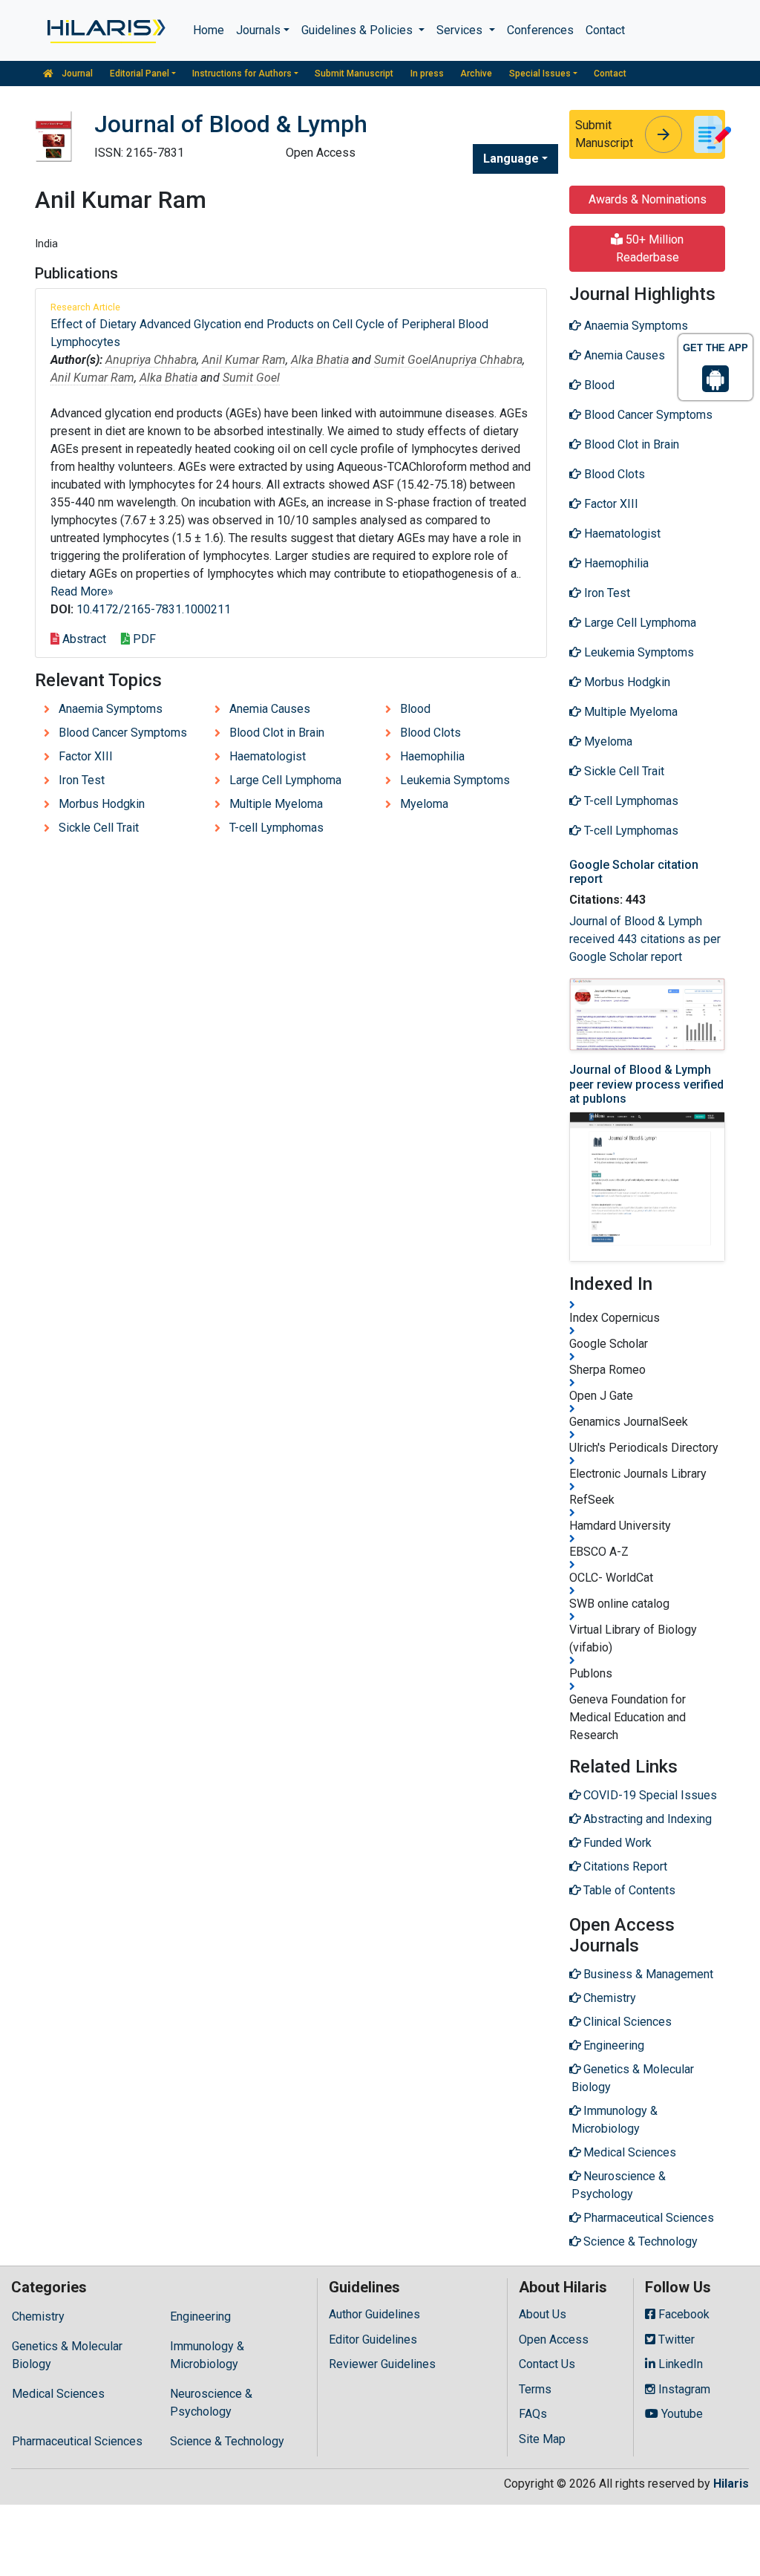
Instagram (683, 2389)
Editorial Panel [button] (140, 74)
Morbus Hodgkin (102, 804)
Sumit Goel (403, 360)
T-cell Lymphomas (276, 828)
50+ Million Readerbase (650, 248)
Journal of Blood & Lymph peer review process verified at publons (646, 1084)
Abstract (83, 639)
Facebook (682, 2314)
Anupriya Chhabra (151, 360)
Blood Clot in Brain (277, 733)
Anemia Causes (270, 709)
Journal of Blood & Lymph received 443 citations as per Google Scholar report (645, 939)
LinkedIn (679, 2364)
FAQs (533, 2414)
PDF (143, 639)
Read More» (82, 591)
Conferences (540, 30)
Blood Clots (430, 733)
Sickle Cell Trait (99, 828)
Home (209, 30)
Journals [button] (258, 30)
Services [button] (461, 30)
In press (427, 74)
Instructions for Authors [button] (242, 74)
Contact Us (547, 2364)
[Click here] (105, 30)
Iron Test (82, 780)
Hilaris (731, 2484)
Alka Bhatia (320, 360)
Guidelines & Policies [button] (358, 30)
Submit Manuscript (354, 74)
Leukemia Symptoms (455, 780)
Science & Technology (227, 2441)
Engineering (200, 2316)
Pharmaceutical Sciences (77, 2441)
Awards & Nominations (648, 199)
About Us (543, 2314)
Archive (476, 74)
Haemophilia (432, 756)
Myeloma (424, 804)
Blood (415, 709)
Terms (535, 2389)
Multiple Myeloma (276, 804)
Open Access (554, 2339)
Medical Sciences (58, 2394)
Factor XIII (86, 756)
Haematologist (268, 756)
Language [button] (511, 159)
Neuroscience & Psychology (211, 2403)
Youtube (681, 2414)
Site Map (542, 2439)
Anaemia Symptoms (111, 709)
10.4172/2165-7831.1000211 (154, 609)
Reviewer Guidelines (382, 2364)
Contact (605, 30)
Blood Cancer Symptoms (123, 733)
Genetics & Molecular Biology (67, 2355)
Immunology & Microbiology (207, 2355)
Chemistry (38, 2316)
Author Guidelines (374, 2314)
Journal (76, 74)
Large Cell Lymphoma (285, 780)
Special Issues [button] (540, 74)
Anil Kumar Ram (244, 360)
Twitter (675, 2339)
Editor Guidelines (373, 2339)
